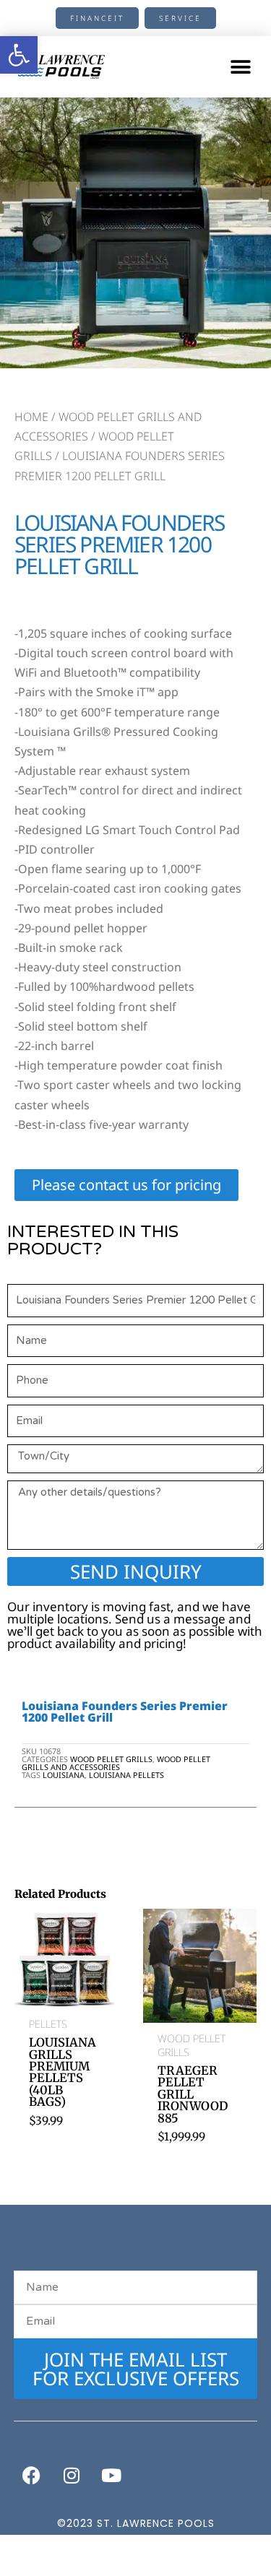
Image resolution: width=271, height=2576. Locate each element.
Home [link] (31, 417)
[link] (19, 55)
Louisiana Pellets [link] (126, 1775)
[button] (240, 67)
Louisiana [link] (64, 1775)
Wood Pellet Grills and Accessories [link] (116, 1763)
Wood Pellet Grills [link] (111, 1759)
